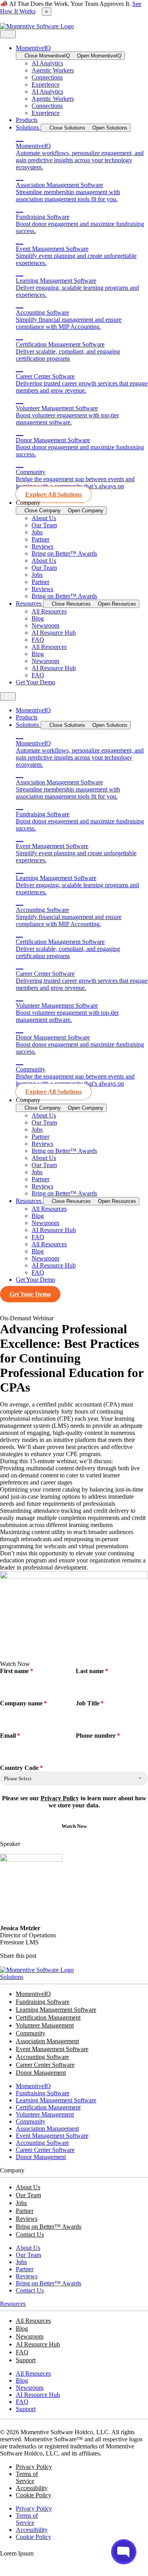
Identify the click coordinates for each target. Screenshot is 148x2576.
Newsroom (45, 625)
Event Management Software (52, 2049)
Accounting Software (42, 2057)
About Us (44, 518)
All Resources (49, 611)
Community (31, 2033)
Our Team (44, 525)
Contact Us (30, 2234)
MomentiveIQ (33, 1994)
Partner (40, 539)
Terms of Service (27, 2477)
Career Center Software (45, 2065)
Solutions (12, 1977)
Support (26, 2360)
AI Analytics (47, 63)
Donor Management (41, 2073)
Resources (13, 2304)
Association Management (47, 2041)
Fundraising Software (43, 2002)
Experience (46, 84)
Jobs (37, 532)
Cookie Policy (34, 2495)
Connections (47, 77)
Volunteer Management (45, 2025)
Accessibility (32, 2488)
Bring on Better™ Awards (64, 553)
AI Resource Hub (54, 633)
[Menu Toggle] (8, 34)
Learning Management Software (56, 2010)
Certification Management (48, 2017)
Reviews (42, 546)
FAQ (38, 640)
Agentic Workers (53, 70)
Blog (38, 618)
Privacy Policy (60, 1798)
